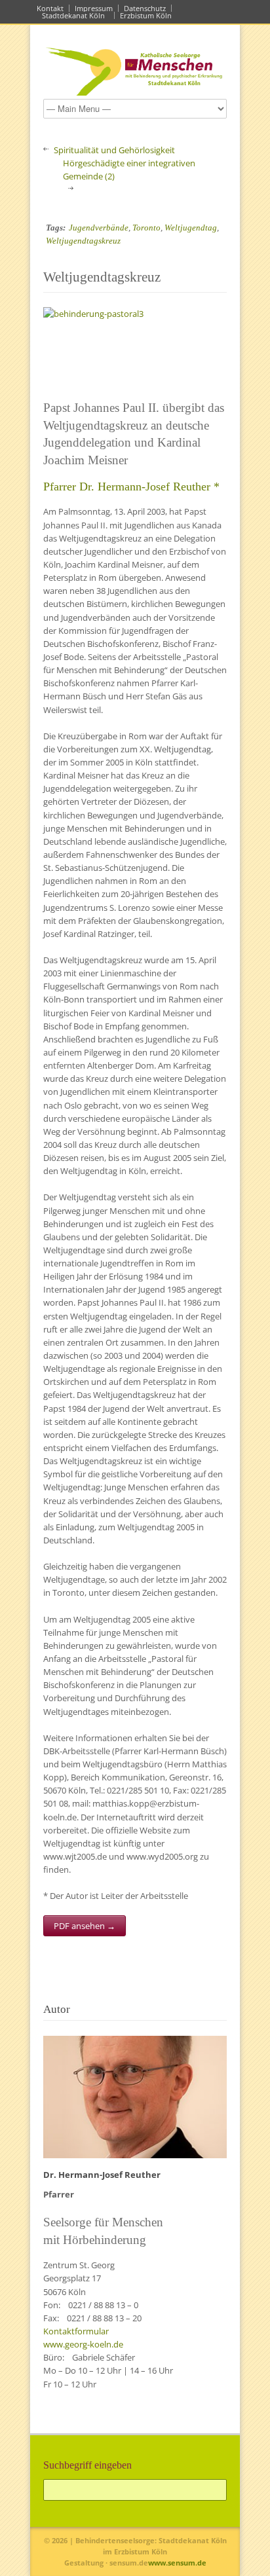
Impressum (94, 8)
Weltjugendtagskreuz (83, 241)
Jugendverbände (99, 228)
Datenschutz (145, 8)
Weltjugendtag (191, 228)
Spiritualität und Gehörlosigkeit (114, 150)
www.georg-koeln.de (83, 2344)
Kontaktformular (76, 2331)
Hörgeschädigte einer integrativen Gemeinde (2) (129, 170)
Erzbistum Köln (148, 15)
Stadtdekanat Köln (75, 15)
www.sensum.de (177, 2563)
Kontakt (50, 8)
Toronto (146, 228)
